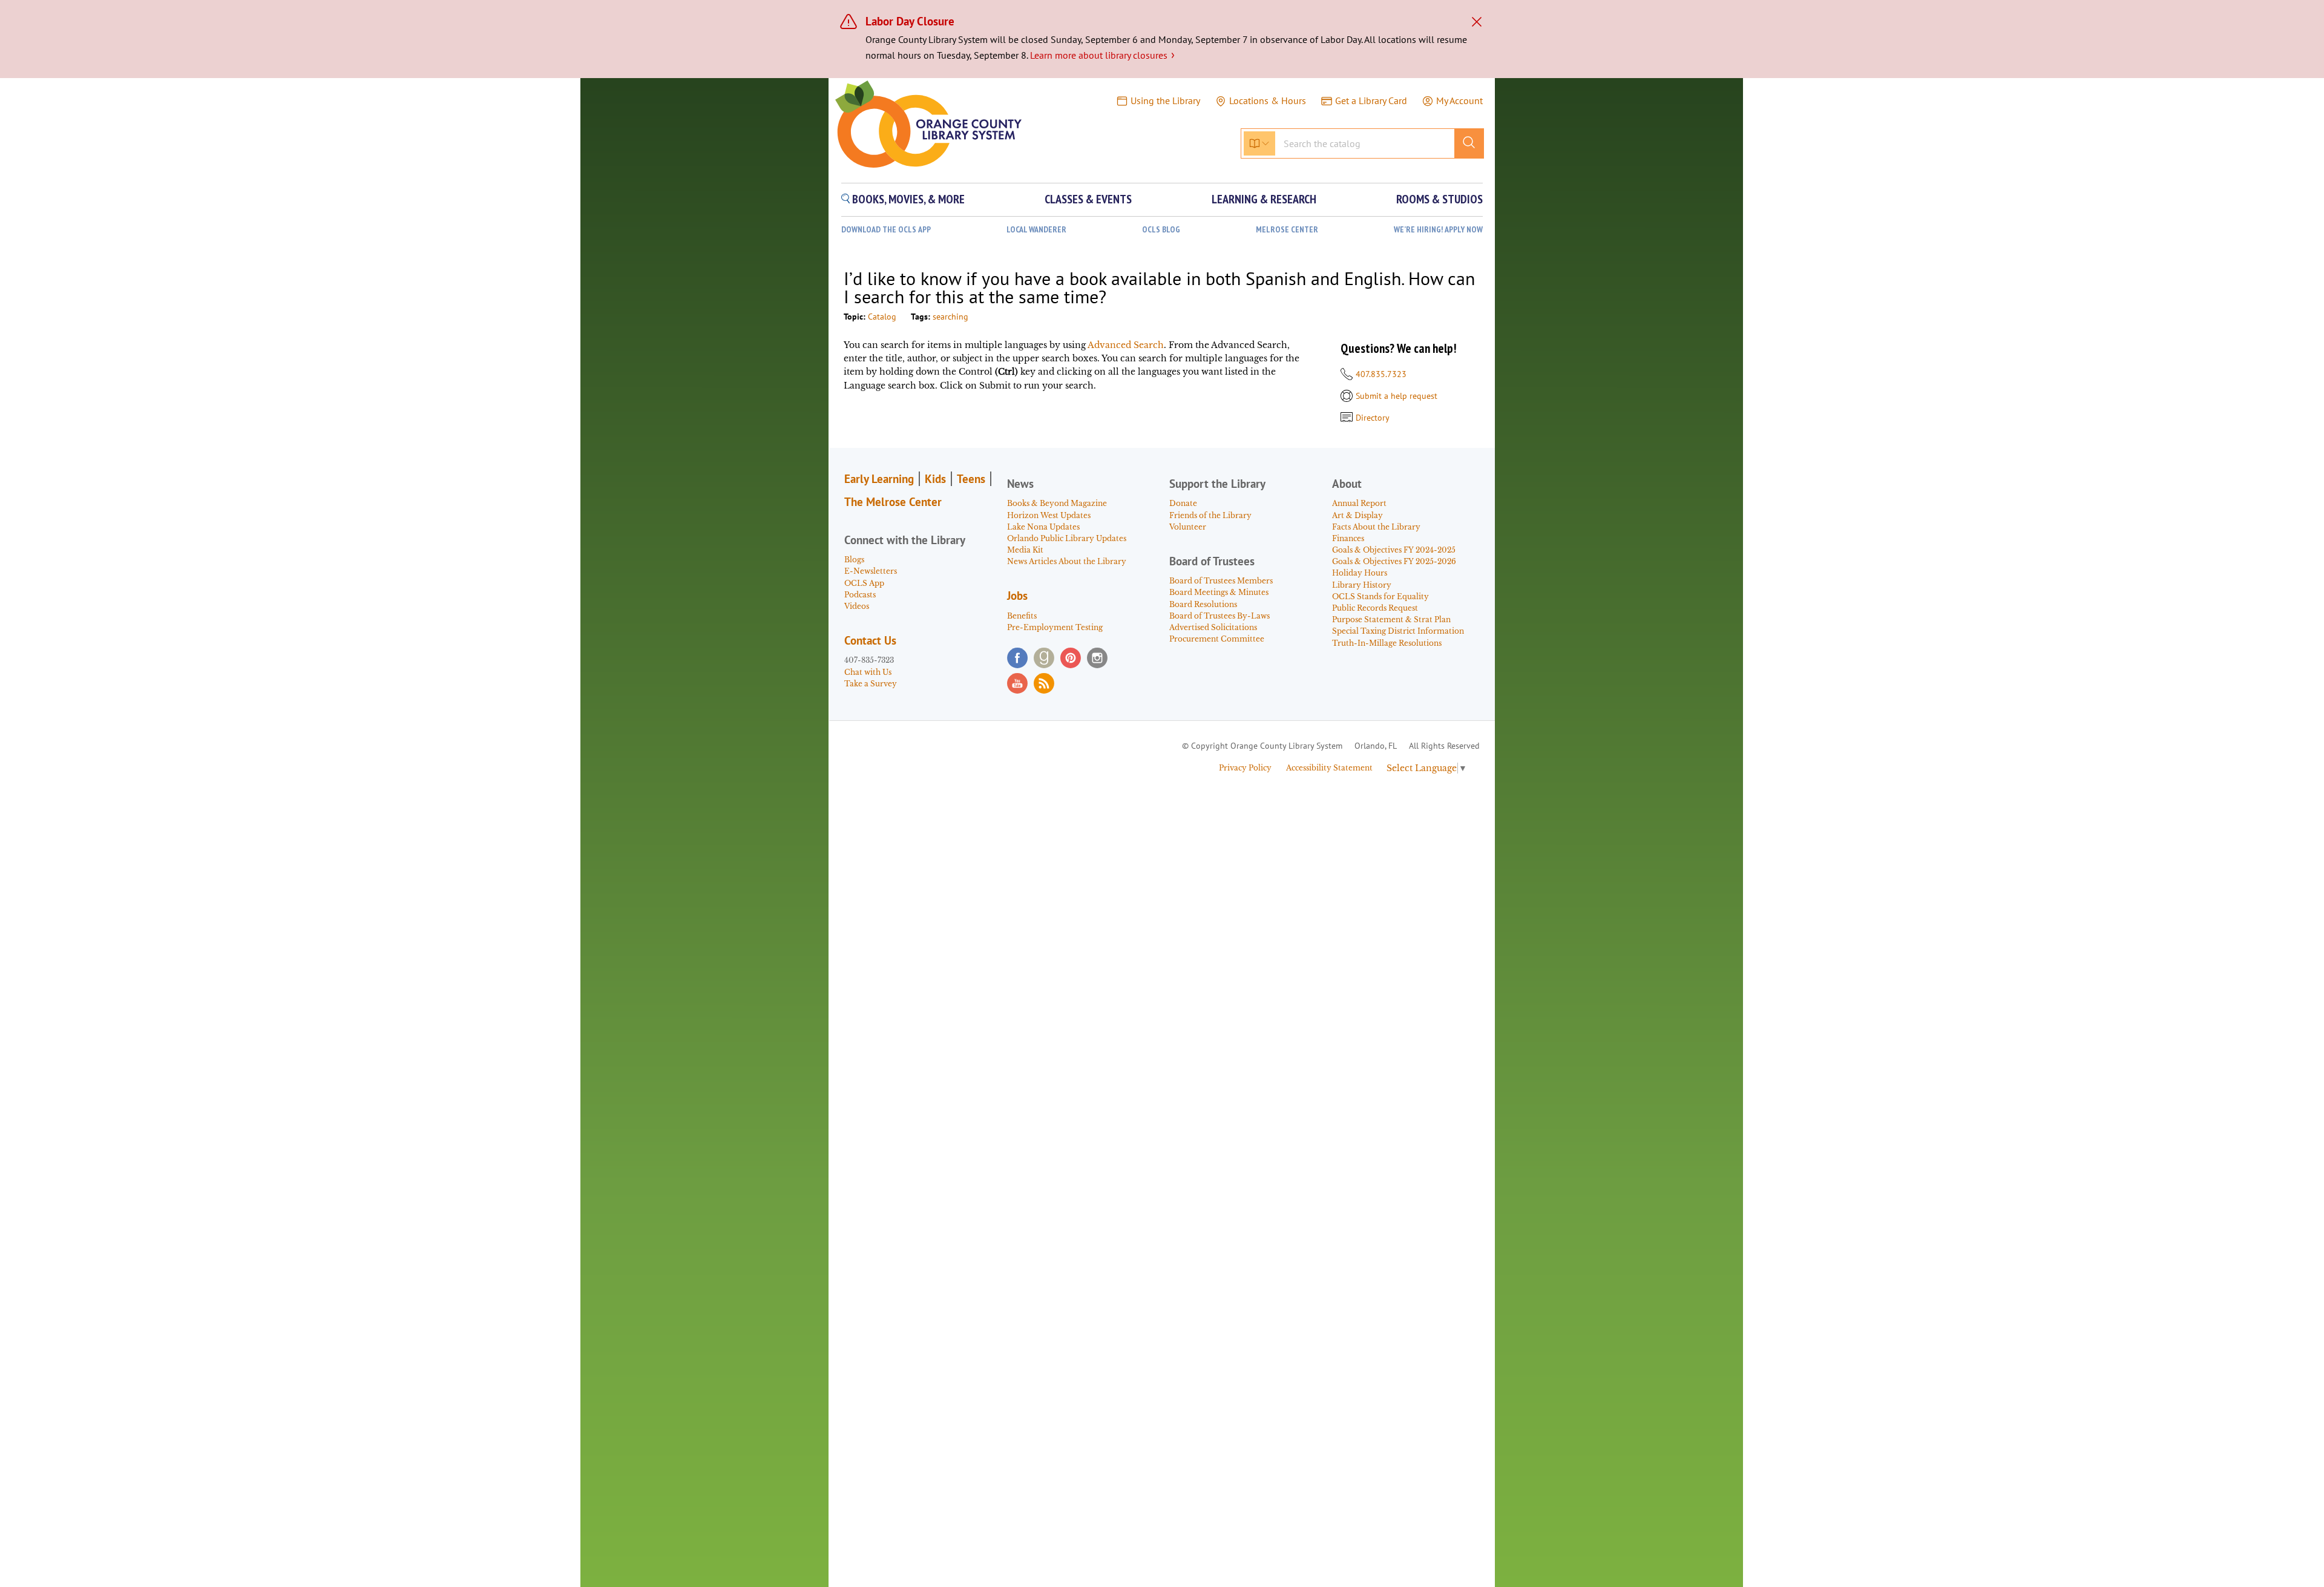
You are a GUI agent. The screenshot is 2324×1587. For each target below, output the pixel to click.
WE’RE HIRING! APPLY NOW (1438, 230)
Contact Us (870, 640)
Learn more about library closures (1102, 55)
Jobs (1017, 596)
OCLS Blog (1161, 230)
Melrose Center (1287, 230)
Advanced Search (1126, 345)
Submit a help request (1397, 396)
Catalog (882, 317)
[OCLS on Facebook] (1017, 658)
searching (950, 317)
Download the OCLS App (886, 230)
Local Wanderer (1036, 230)
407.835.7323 (1381, 374)
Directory (1373, 418)
